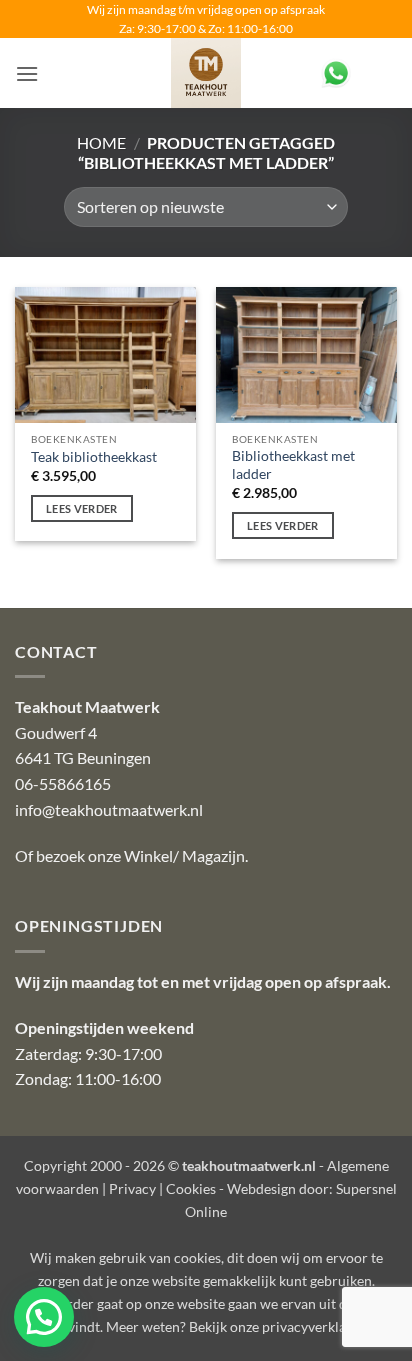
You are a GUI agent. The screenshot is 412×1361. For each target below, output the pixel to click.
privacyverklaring (316, 1326)
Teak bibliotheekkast (94, 457)
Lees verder (82, 508)
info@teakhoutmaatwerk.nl (109, 809)
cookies (197, 1257)
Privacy (132, 1188)
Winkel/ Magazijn (184, 855)
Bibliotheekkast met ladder (293, 465)
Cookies (191, 1188)
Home (101, 142)
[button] (27, 73)
